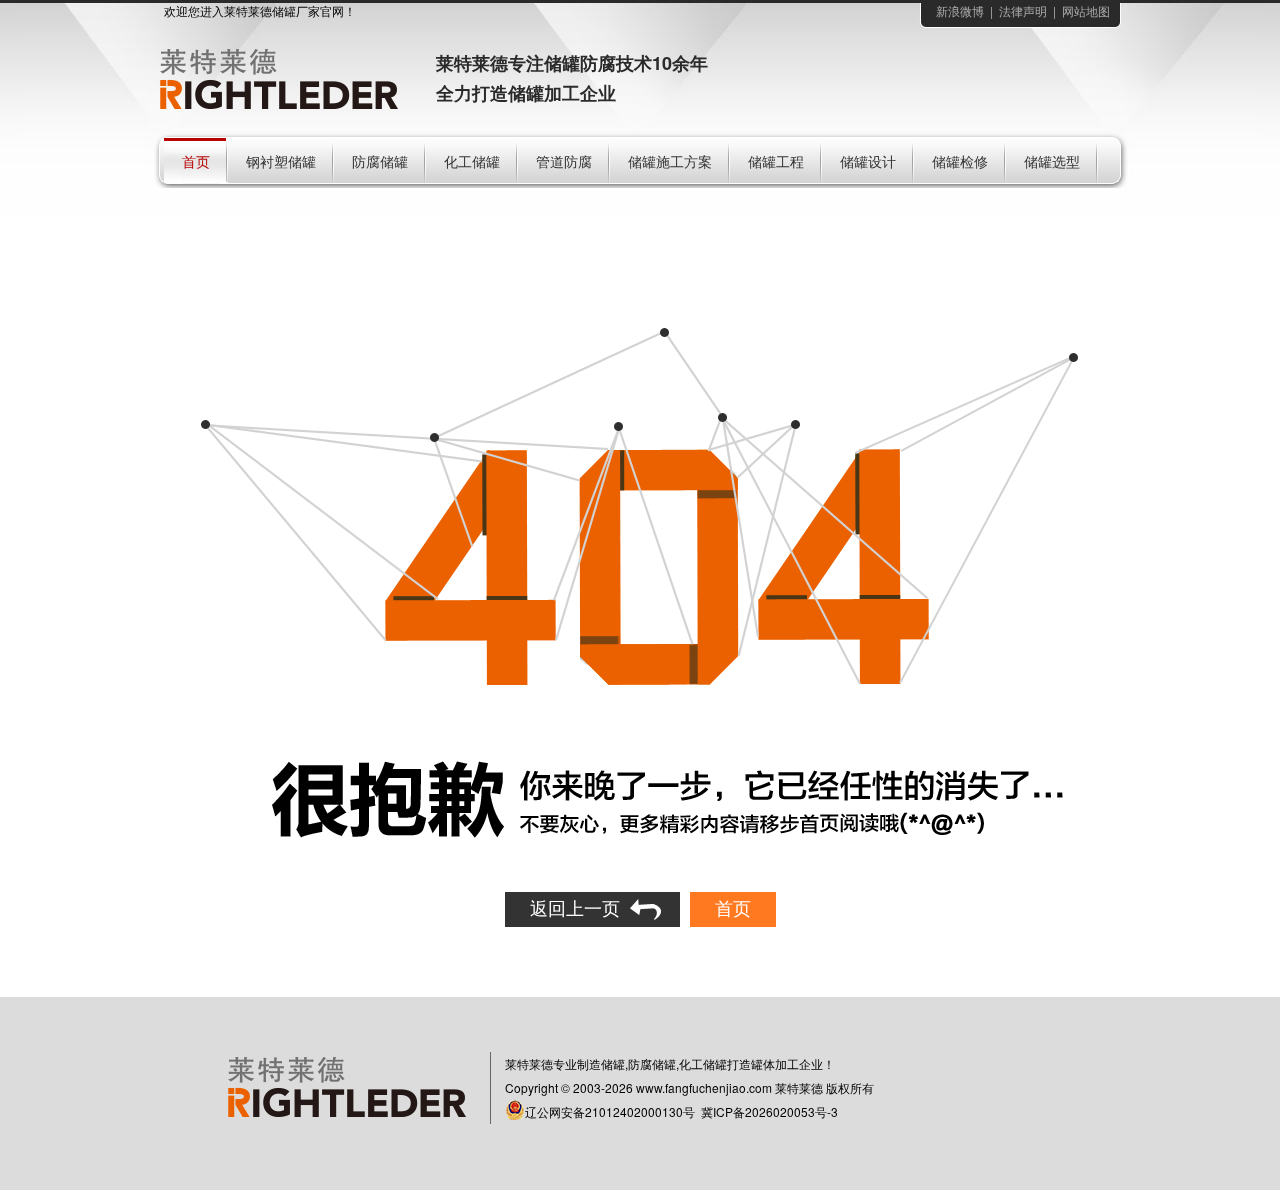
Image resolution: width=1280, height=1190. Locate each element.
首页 (733, 909)
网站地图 (1086, 11)
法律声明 (1023, 11)
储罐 (284, 11)
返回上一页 (575, 909)
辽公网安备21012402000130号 (610, 1111)
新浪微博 (960, 11)
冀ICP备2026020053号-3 (769, 1111)
